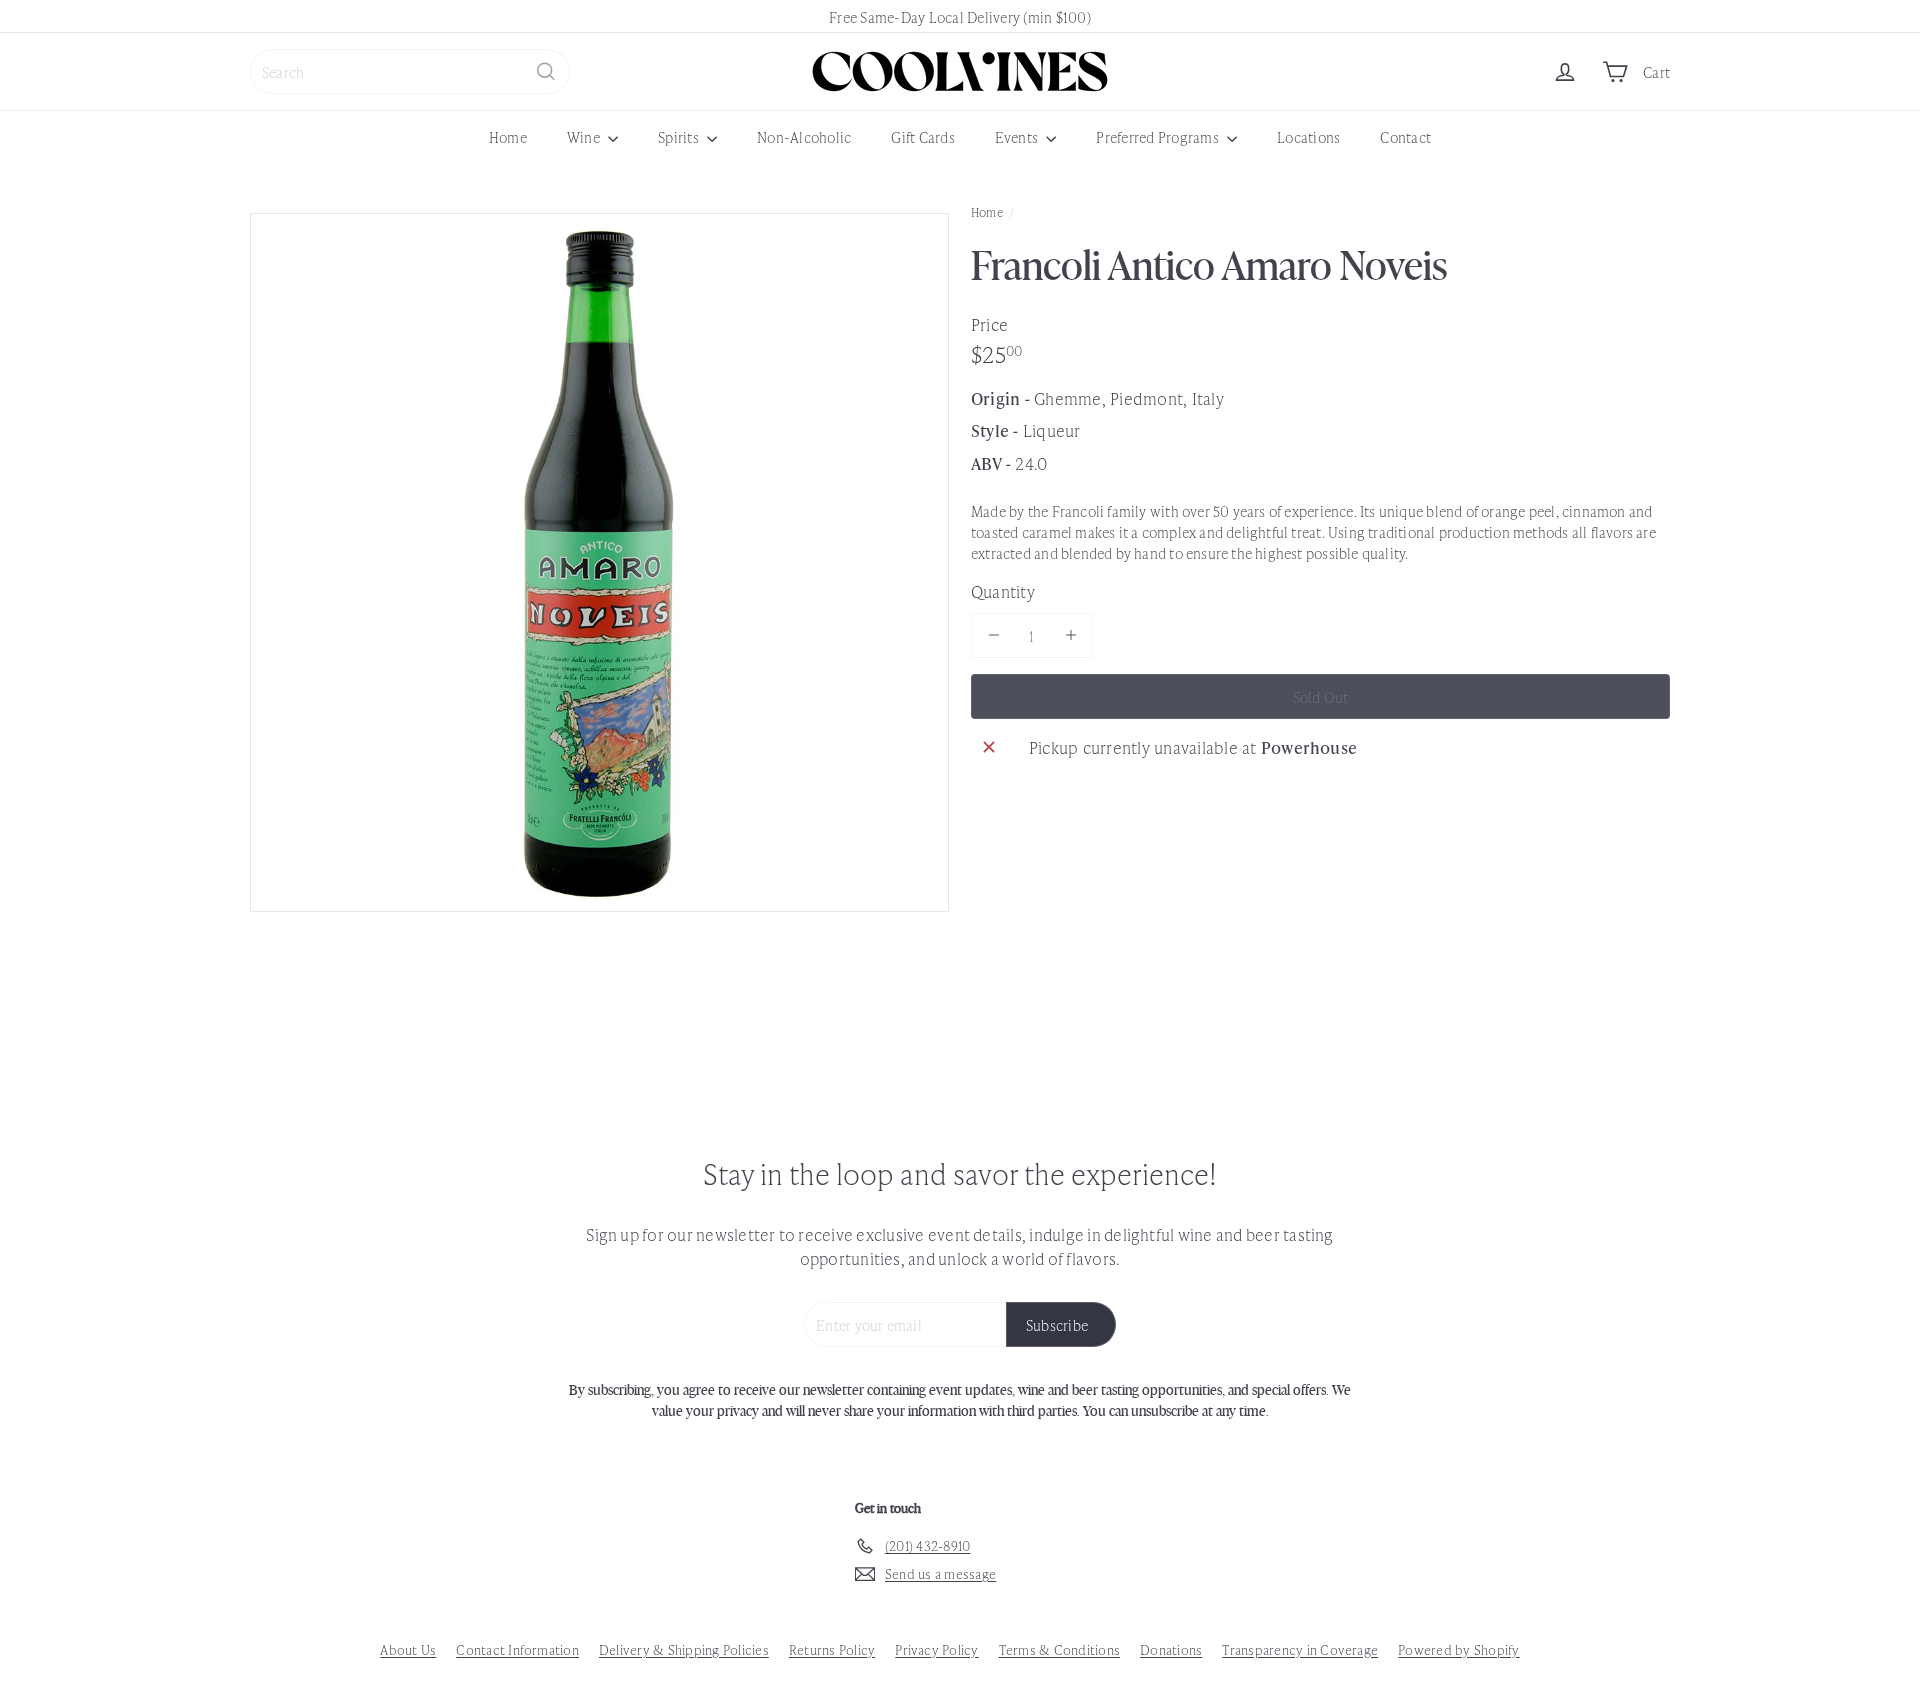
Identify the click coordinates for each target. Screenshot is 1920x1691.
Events (1018, 136)
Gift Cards (922, 136)
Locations (1308, 136)
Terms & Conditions (1059, 1649)
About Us (408, 1649)
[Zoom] (599, 562)
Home (508, 136)
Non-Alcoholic (804, 136)
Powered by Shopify (1458, 1649)
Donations (1171, 1649)
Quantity (1003, 590)
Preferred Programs (1159, 136)
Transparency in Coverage (1300, 1649)
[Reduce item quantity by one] (993, 635)
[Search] (546, 71)
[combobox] (410, 71)
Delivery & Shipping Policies (684, 1649)
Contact (1405, 136)
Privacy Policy (936, 1649)
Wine (585, 136)
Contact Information (517, 1649)
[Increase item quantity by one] (1070, 635)
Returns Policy (832, 1649)
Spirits (680, 136)
